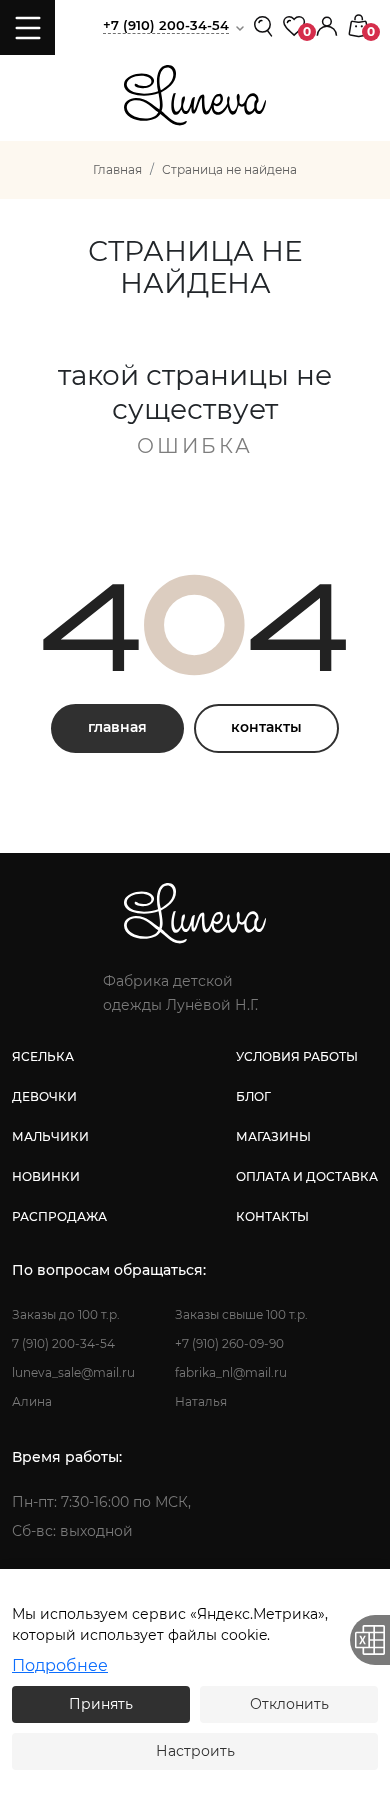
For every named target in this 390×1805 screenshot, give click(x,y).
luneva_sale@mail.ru (73, 1372)
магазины (273, 1136)
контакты (266, 727)
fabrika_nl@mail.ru (231, 1372)
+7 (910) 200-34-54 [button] (166, 25)
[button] (327, 24)
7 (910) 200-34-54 (63, 1343)
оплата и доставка (307, 1176)
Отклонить (289, 1704)
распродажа (59, 1216)
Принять (101, 1704)
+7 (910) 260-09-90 (229, 1343)
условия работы (297, 1056)
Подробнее (60, 1665)
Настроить (195, 1751)
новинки (46, 1176)
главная (117, 727)
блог (253, 1096)
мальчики (50, 1136)
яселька (43, 1056)
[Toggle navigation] (27, 27)
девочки (44, 1096)
